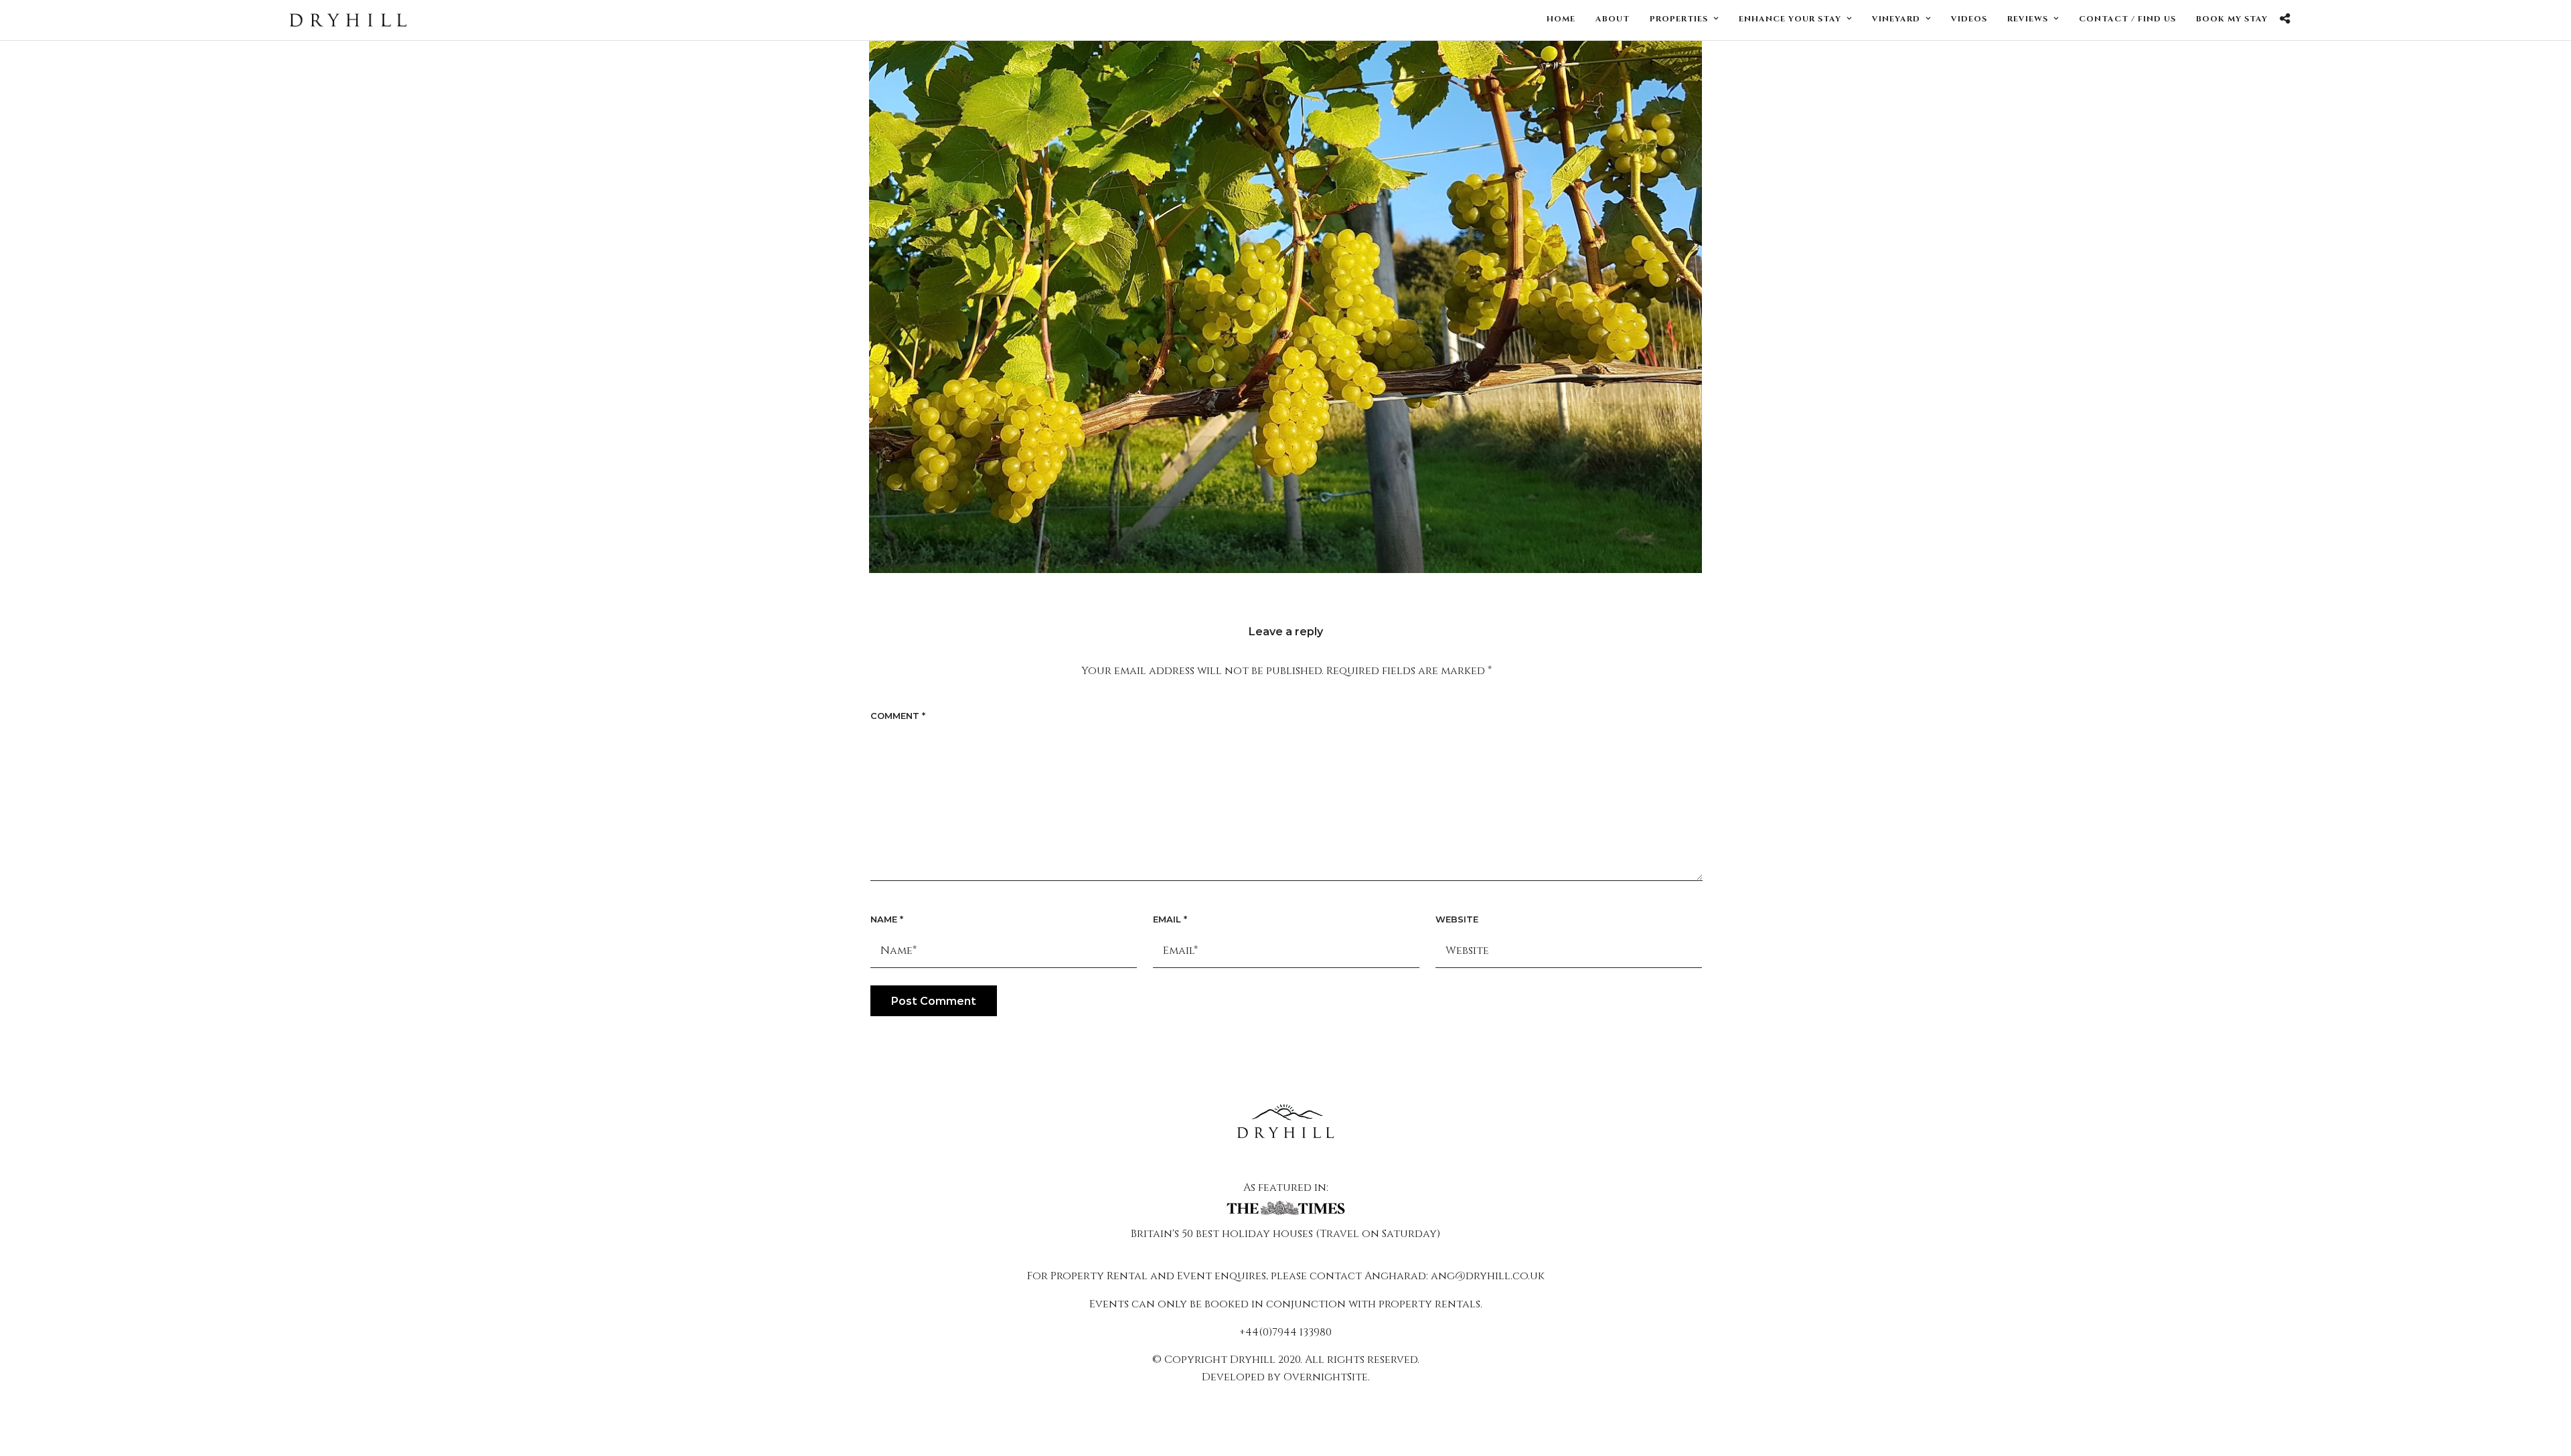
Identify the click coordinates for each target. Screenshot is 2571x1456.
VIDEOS (1969, 19)
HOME (1561, 19)
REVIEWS (2028, 19)
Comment (898, 716)
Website (1457, 919)
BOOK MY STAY (2232, 19)
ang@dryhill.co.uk (1488, 1276)
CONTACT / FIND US (2127, 19)
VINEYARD (1896, 19)
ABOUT (1613, 19)
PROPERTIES (1679, 19)
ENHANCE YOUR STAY (1790, 19)
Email (1170, 919)
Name (887, 919)
